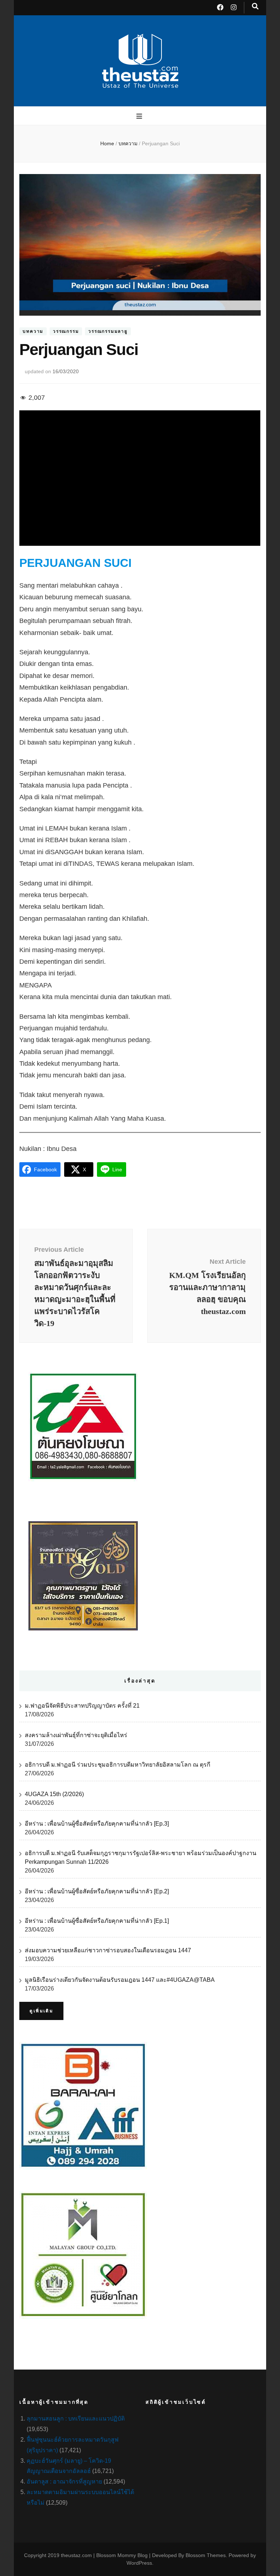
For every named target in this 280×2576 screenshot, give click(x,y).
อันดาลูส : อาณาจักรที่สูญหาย (64, 2482)
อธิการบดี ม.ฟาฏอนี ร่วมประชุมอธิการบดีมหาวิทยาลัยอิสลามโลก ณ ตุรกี (118, 1765)
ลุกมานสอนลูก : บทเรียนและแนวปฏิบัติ (76, 2419)
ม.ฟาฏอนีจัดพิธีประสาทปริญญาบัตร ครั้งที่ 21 (82, 1706)
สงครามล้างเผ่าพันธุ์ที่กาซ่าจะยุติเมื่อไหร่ (76, 1735)
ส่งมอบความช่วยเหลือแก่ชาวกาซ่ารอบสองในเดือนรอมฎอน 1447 (108, 1950)
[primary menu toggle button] (140, 116)
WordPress (139, 2563)
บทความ (33, 331)
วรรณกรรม (66, 331)
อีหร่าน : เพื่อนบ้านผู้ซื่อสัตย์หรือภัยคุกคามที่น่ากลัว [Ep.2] (97, 1891)
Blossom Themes (206, 2555)
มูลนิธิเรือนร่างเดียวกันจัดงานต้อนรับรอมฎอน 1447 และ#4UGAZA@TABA (120, 1980)
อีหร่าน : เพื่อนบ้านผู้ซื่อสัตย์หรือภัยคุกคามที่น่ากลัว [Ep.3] (97, 1824)
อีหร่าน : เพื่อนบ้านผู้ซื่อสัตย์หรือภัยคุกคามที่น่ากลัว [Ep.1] (97, 1921)
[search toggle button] (255, 6)
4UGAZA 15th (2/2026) (54, 1794)
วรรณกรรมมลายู (108, 331)
